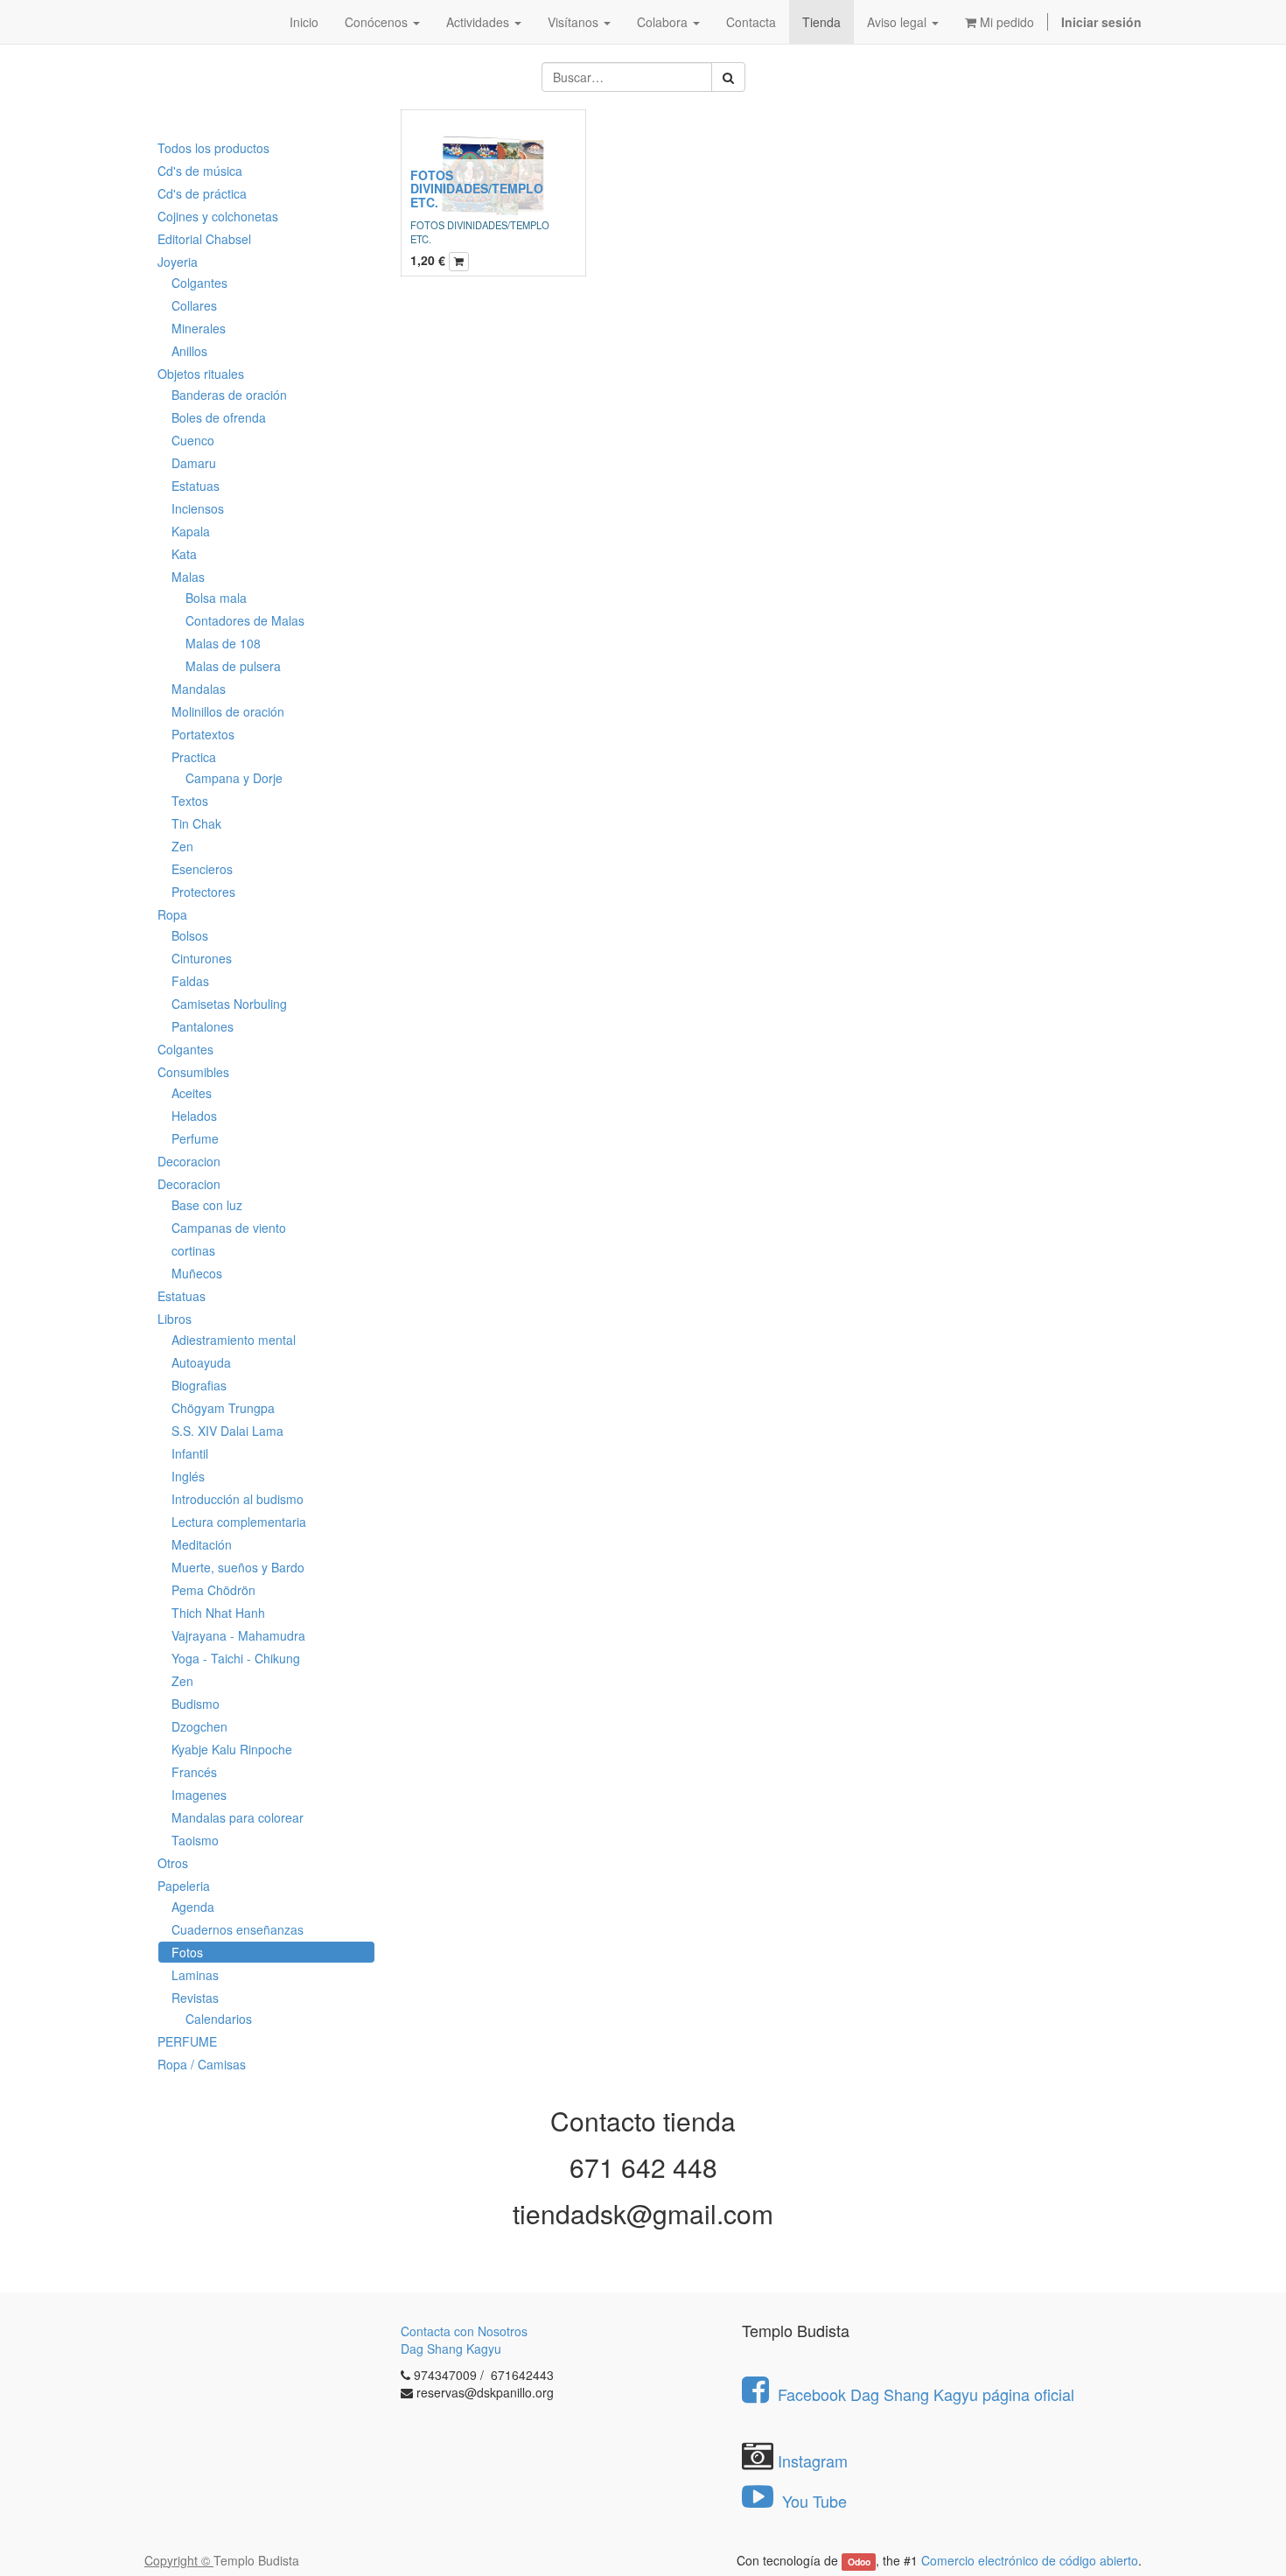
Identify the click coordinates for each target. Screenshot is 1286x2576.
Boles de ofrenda (219, 417)
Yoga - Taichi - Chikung (236, 1658)
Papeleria (184, 1886)
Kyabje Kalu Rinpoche (232, 1749)
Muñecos (197, 1273)
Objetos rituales (201, 374)
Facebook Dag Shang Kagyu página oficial (926, 2394)
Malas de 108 (223, 643)
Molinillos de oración (228, 711)
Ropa (172, 914)
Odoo (859, 2562)
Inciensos (198, 508)
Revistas (195, 1998)
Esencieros (202, 869)
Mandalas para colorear (238, 1817)
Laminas (195, 1975)
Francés (194, 1772)
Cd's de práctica (202, 193)
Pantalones (203, 1026)
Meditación (202, 1544)
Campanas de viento (229, 1228)
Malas (188, 577)
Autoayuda (201, 1362)
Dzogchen (199, 1726)
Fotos (187, 1952)
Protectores (203, 892)
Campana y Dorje (234, 778)
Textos (190, 801)
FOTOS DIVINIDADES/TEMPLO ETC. (477, 189)
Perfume (195, 1138)
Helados (194, 1116)
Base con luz (207, 1205)
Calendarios (219, 2019)
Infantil (190, 1453)
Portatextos (203, 734)
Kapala (191, 531)
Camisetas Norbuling (229, 1004)
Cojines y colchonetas (218, 216)
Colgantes (199, 283)
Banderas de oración (229, 395)
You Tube (812, 2501)
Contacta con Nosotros (464, 2331)
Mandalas (199, 689)
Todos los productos (213, 148)
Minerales (199, 328)
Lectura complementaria (239, 1522)
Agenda (193, 1907)
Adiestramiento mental (234, 1340)
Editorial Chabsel (204, 239)
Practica (194, 757)
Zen (182, 846)
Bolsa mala (216, 598)
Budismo (196, 1704)
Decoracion (189, 1161)
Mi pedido (1005, 22)
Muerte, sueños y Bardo (238, 1567)
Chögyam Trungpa (223, 1408)
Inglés (188, 1476)
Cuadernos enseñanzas (238, 1929)
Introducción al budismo (238, 1499)
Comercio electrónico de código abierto (1030, 2560)
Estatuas (196, 486)
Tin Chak (196, 823)
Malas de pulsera (233, 666)
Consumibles (193, 1072)
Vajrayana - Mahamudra (238, 1635)
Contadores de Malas (245, 620)
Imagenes (199, 1795)
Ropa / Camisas (202, 2064)
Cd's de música (200, 171)
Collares (194, 305)
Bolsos (190, 935)
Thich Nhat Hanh (218, 1613)
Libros (175, 1319)
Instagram (813, 2460)
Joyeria (178, 262)
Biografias (199, 1385)
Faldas (190, 981)
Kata (184, 554)
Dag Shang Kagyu (451, 2348)
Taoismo (195, 1840)
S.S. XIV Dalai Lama (227, 1431)
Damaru (194, 463)
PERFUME (187, 2041)
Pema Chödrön (213, 1590)
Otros (173, 1863)
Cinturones (202, 958)
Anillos (189, 351)
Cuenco (193, 440)
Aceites (192, 1093)
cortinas (193, 1250)
